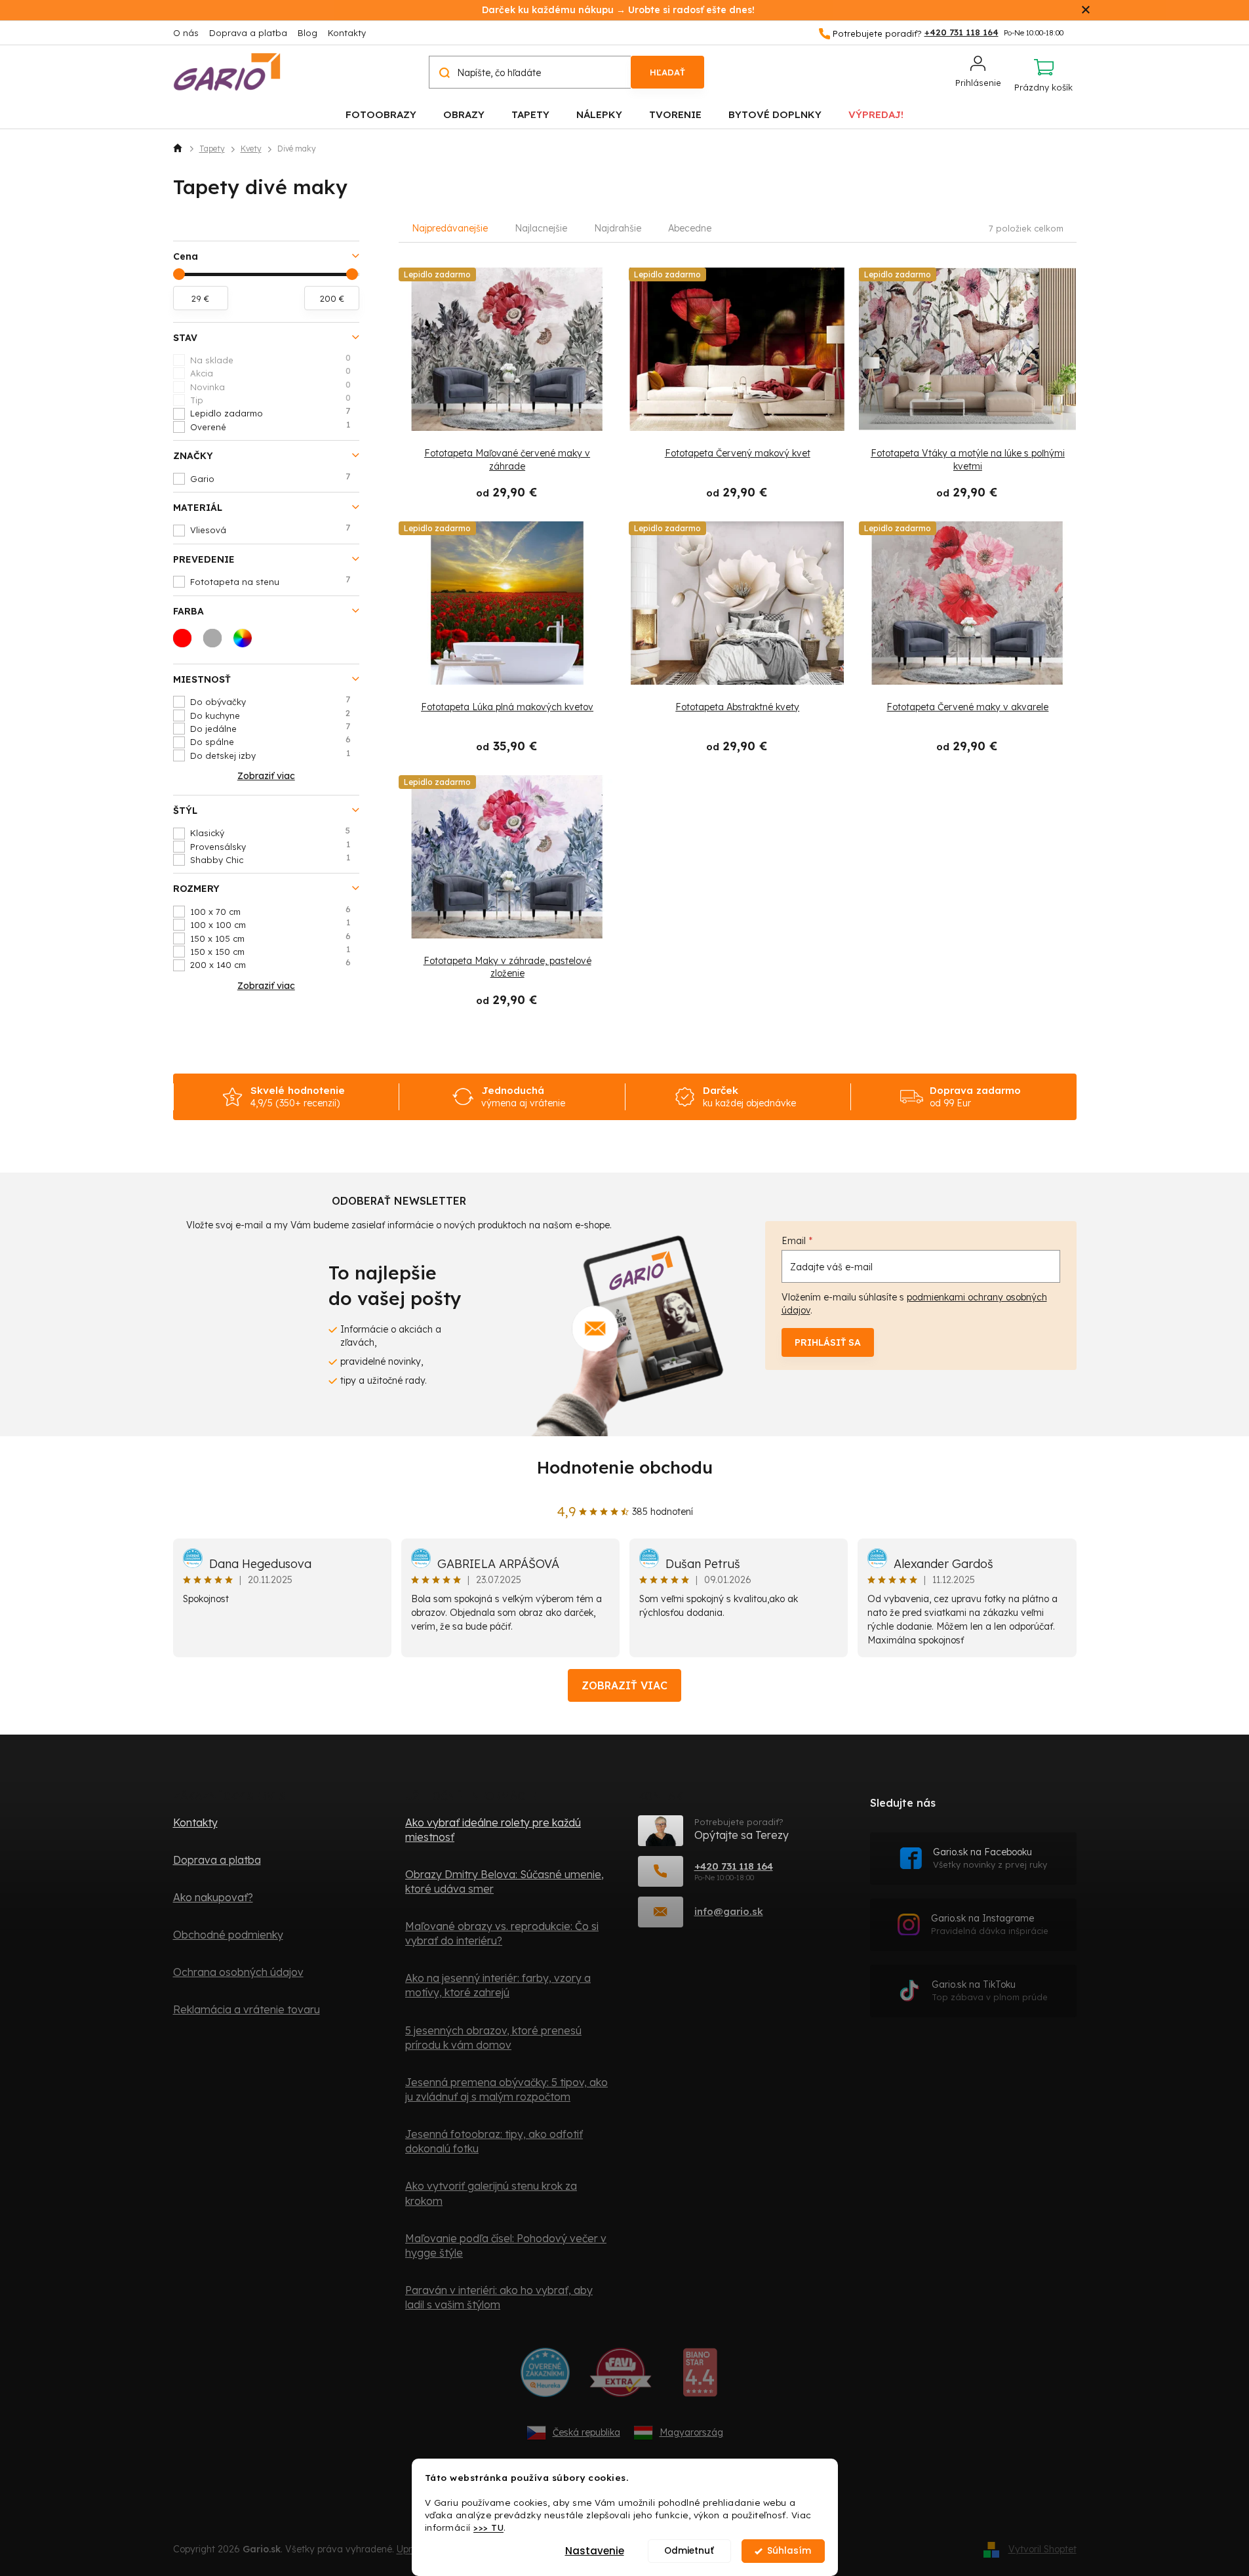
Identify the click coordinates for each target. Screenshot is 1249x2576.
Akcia (270, 372)
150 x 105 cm (270, 938)
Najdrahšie (618, 228)
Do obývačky (270, 701)
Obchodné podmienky (228, 1935)
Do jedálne (270, 728)
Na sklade (270, 359)
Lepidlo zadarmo (270, 413)
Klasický (270, 832)
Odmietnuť (689, 2551)
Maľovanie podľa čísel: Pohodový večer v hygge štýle (506, 2245)
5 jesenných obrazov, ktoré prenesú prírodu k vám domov (493, 2038)
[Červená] (186, 642)
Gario (270, 478)
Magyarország (691, 2432)
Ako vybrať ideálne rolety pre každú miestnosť (493, 1830)
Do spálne (270, 741)
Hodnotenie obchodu (625, 1467)
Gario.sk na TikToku (990, 1991)
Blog (307, 33)
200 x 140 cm (270, 964)
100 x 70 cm (270, 911)
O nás (186, 33)
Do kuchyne (270, 715)
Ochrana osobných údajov (238, 1972)
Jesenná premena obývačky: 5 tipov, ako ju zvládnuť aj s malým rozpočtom (506, 2089)
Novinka (270, 386)
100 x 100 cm (270, 924)
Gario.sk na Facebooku (990, 1858)
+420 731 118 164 (734, 1866)
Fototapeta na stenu (270, 581)
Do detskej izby (270, 755)
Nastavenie (595, 2551)
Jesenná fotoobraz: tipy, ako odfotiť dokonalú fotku (494, 2141)
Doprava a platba (248, 33)
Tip (270, 399)
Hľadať (667, 72)
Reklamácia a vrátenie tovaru (247, 2009)
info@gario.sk (729, 1911)
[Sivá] (216, 642)
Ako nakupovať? (213, 1897)
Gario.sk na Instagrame (990, 1924)
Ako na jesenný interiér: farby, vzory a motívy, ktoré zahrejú (498, 1985)
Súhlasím (789, 2551)
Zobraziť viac (624, 1685)
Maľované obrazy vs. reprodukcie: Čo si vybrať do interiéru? (502, 1933)
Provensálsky (270, 846)
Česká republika (586, 2432)
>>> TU (488, 2527)
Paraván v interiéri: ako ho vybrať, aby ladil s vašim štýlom (499, 2297)
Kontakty (347, 33)
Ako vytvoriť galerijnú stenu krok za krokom (491, 2193)
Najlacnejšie (541, 228)
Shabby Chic (270, 859)
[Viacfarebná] (247, 642)
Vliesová (270, 529)
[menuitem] (381, 114)
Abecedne (690, 228)
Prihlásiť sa (828, 1342)
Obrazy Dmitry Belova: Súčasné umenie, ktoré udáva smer (505, 1882)
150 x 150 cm (270, 951)
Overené (270, 426)
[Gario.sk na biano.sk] (700, 2377)
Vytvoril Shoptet (1042, 2549)
